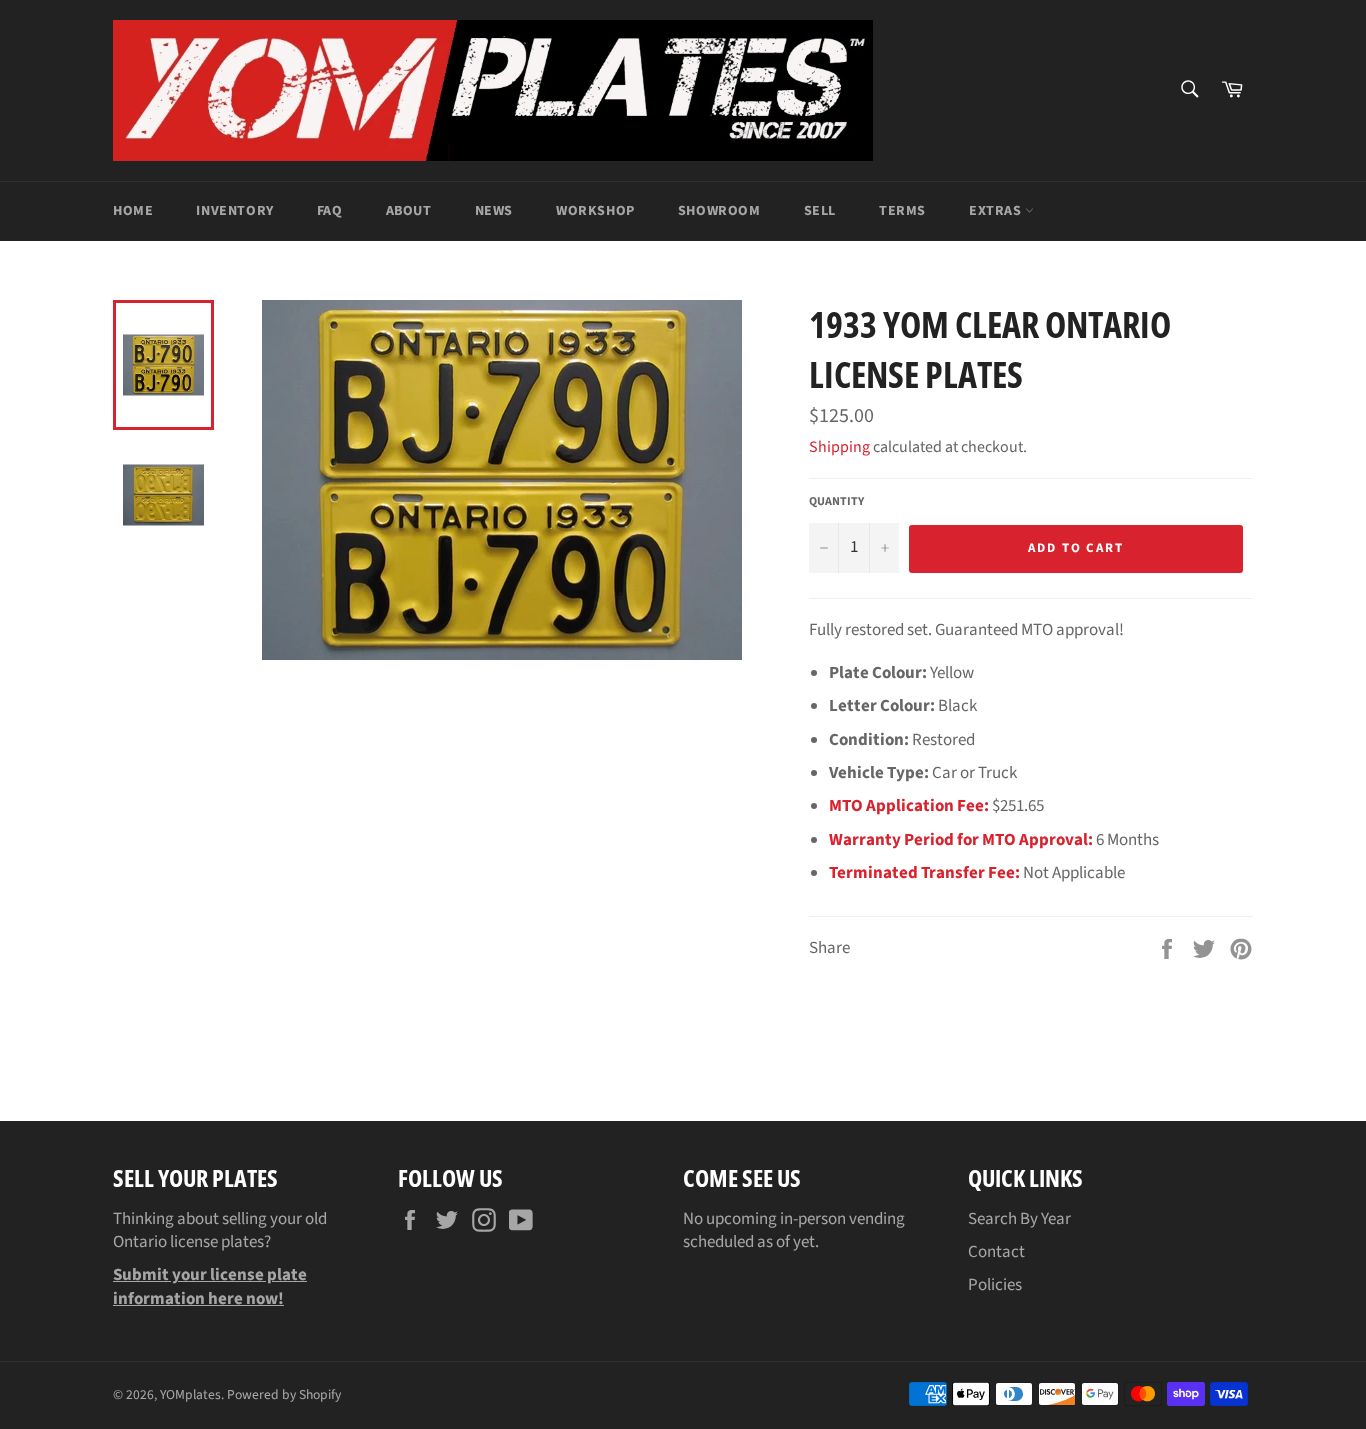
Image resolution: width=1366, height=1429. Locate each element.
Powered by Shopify (284, 1394)
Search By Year (1019, 1219)
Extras (997, 211)
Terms (902, 211)
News (494, 211)
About (409, 211)
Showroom (719, 211)
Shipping (839, 447)
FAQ (330, 211)
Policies (995, 1285)
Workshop (595, 211)
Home (133, 211)
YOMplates (190, 1394)
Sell (820, 211)
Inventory (234, 211)
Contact (996, 1252)
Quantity (836, 502)
